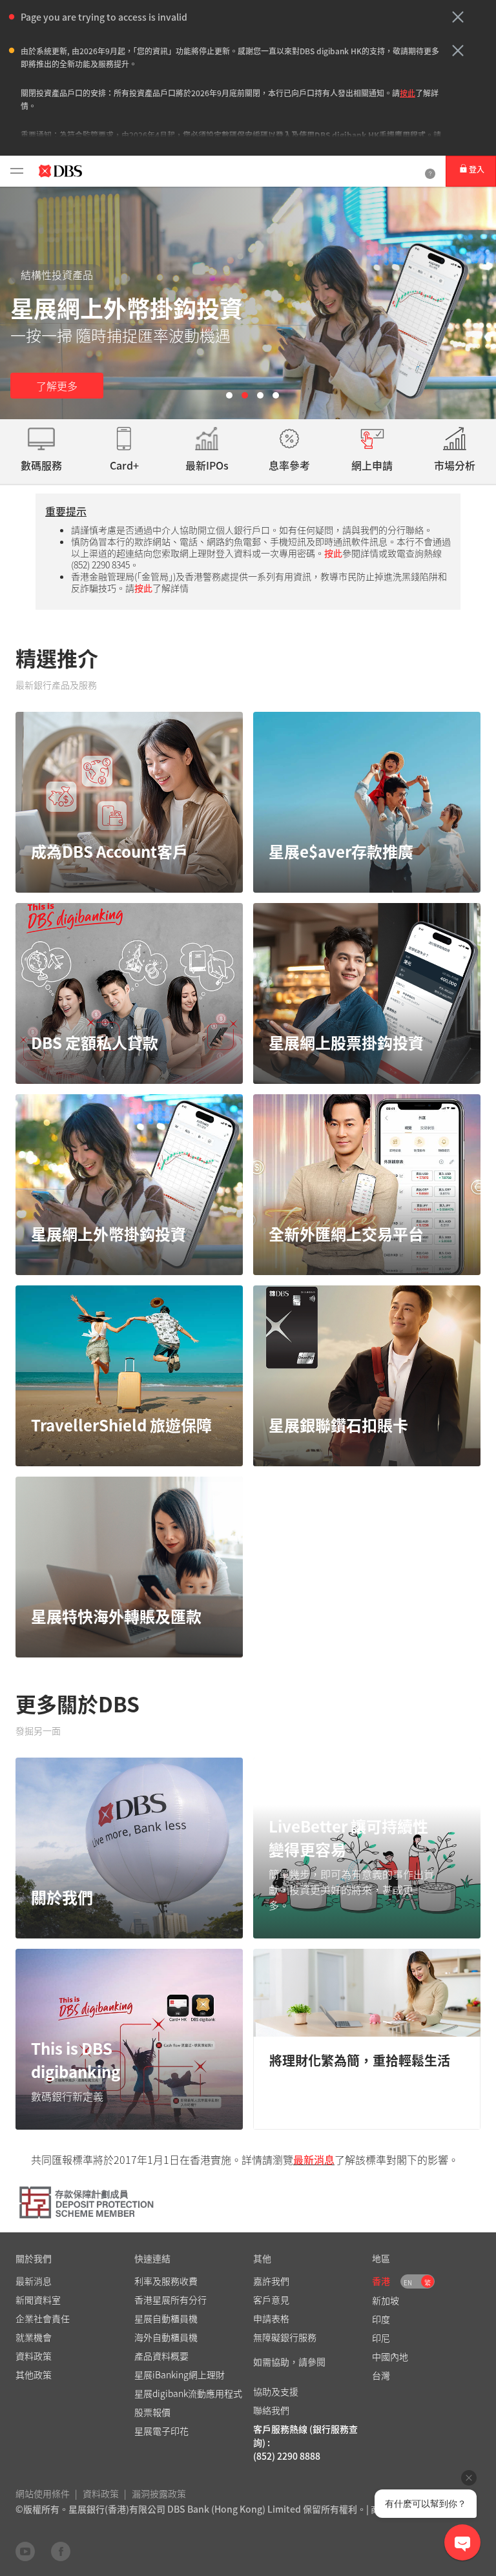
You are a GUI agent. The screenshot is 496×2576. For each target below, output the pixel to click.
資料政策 (101, 2493)
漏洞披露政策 (159, 2493)
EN (408, 2282)
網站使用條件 (43, 2493)
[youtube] (25, 2551)
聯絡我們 (271, 2410)
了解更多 (57, 386)
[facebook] (61, 2551)
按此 (408, 93)
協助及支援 (276, 2391)
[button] (458, 17)
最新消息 (314, 2159)
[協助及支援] (430, 171)
